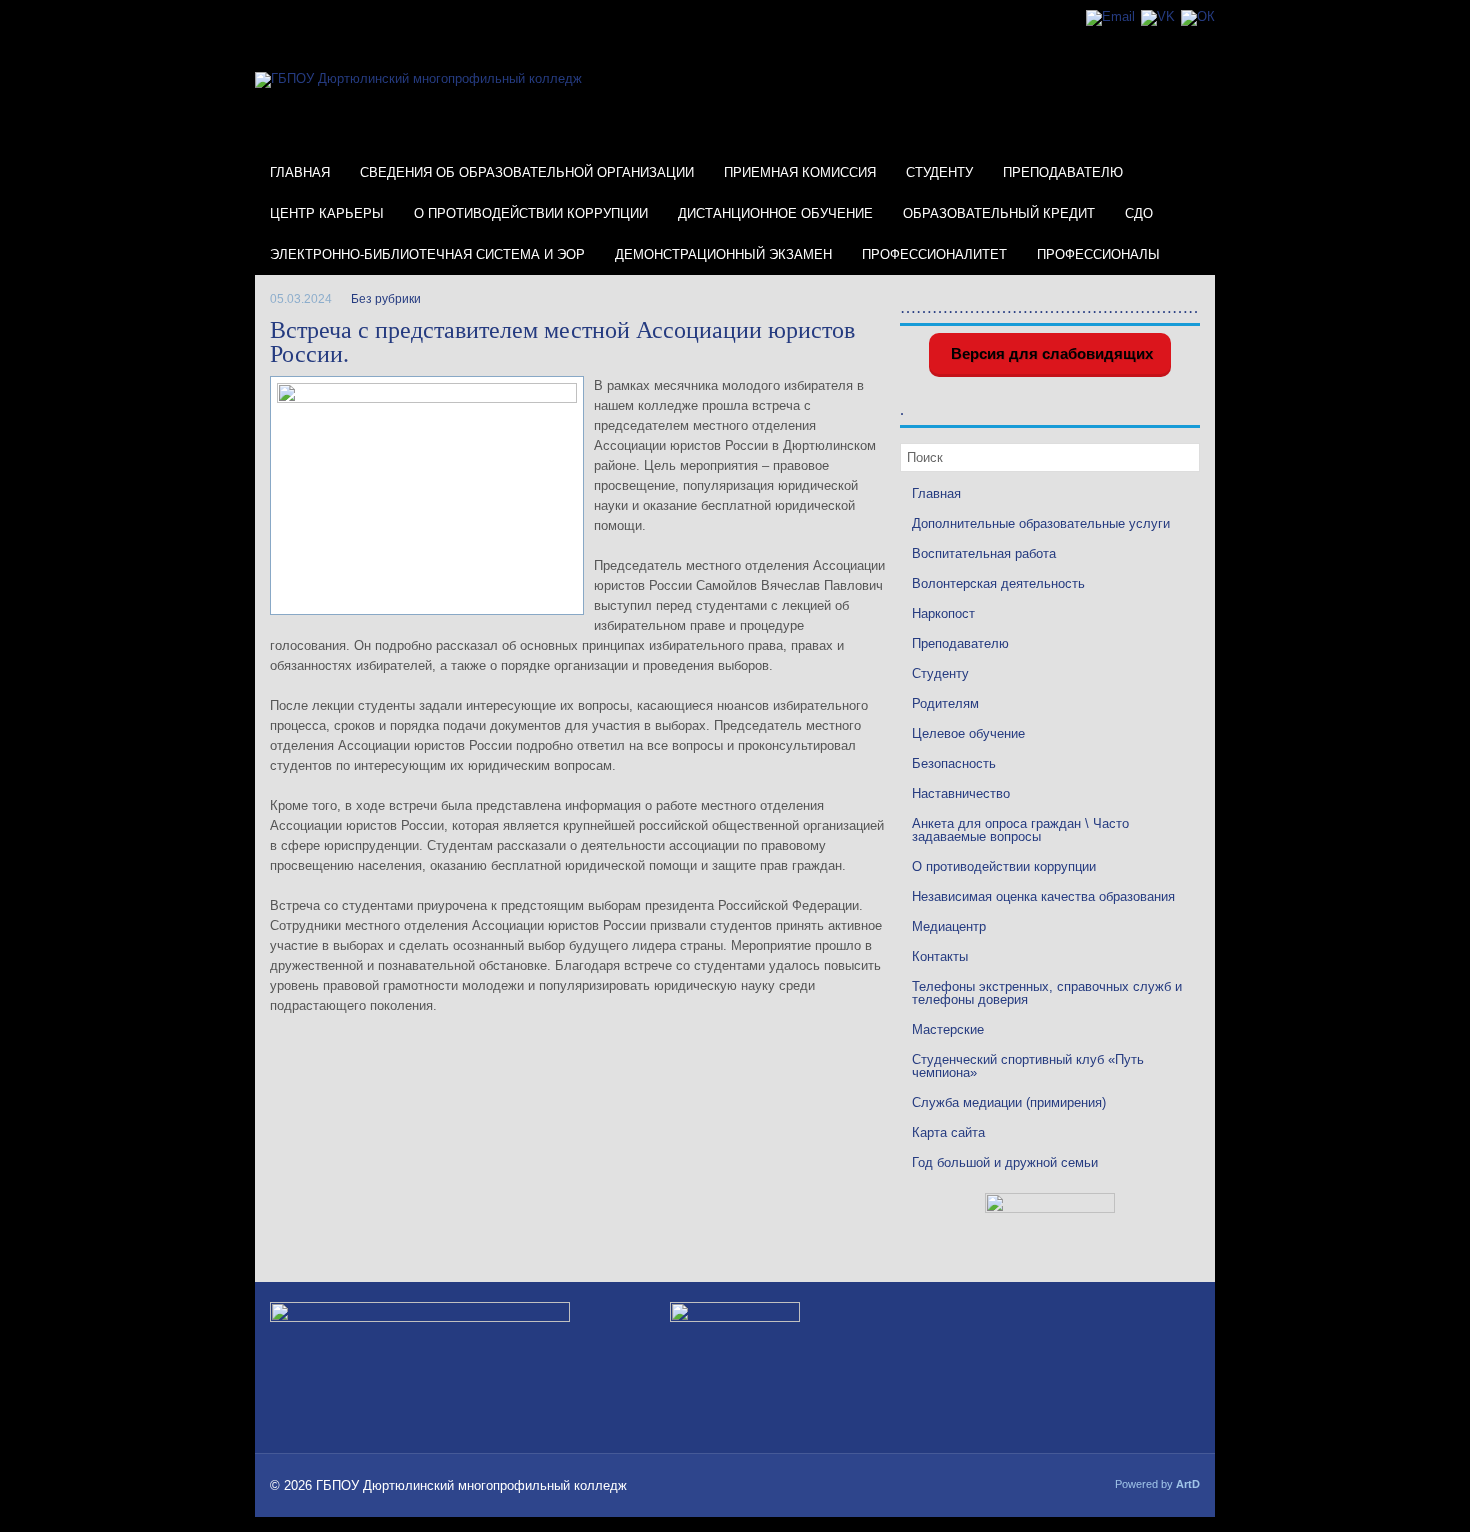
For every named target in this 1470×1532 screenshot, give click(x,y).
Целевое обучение (968, 733)
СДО (1139, 213)
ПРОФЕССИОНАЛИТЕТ (934, 254)
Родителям (945, 703)
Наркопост (943, 613)
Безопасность (954, 763)
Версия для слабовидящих (1050, 353)
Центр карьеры (327, 213)
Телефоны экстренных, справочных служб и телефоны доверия (1047, 993)
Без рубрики (386, 299)
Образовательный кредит (999, 213)
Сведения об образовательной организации (527, 172)
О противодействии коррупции (531, 213)
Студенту (939, 172)
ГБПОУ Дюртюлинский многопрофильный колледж (471, 1485)
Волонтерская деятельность (998, 583)
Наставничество (961, 793)
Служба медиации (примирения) (1009, 1102)
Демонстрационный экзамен (723, 254)
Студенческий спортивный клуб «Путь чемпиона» (1028, 1066)
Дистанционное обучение (775, 213)
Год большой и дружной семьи (1005, 1162)
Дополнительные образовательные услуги (1041, 523)
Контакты (940, 956)
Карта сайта (948, 1132)
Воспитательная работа (984, 553)
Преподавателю (1063, 172)
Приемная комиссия (800, 172)
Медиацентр (949, 926)
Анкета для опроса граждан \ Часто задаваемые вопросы (1020, 830)
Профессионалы (1098, 254)
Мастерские (948, 1029)
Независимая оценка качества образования (1043, 896)
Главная (300, 172)
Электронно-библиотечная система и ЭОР (427, 254)
